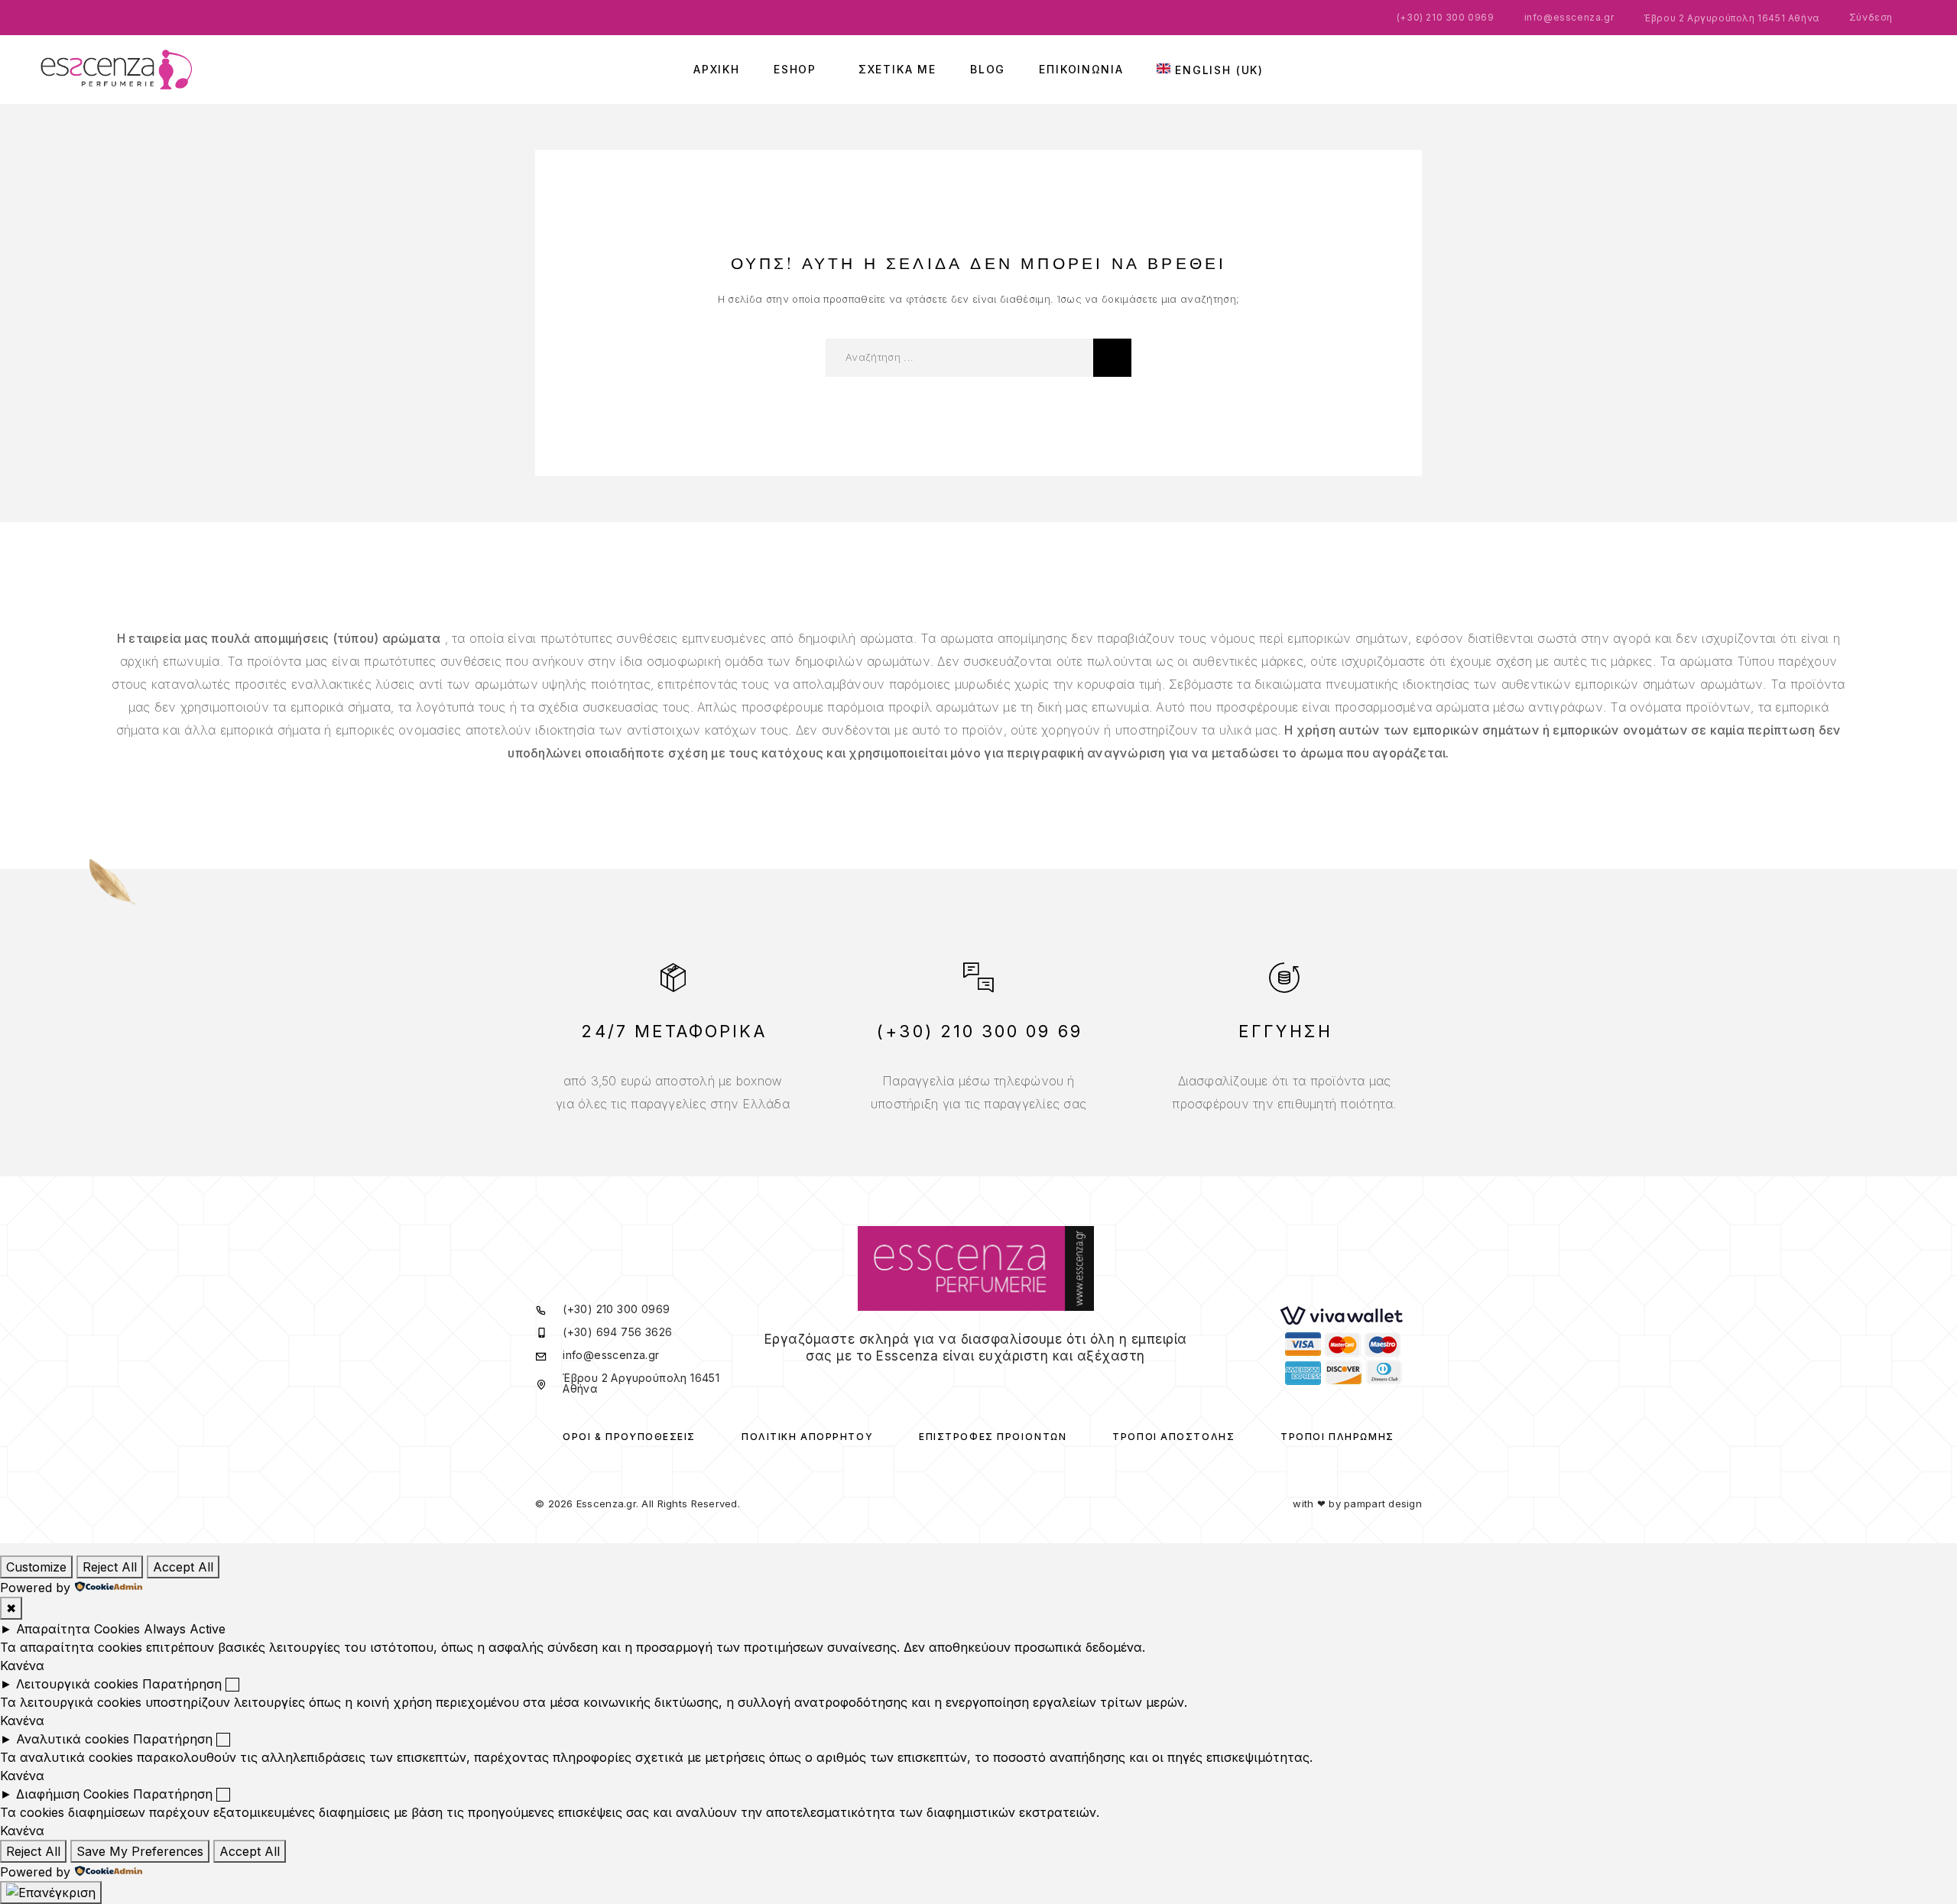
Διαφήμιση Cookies (73, 1794)
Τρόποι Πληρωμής (1337, 1437)
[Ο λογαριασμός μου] (1873, 70)
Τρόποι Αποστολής (1173, 1437)
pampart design (1383, 1503)
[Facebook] (965, 1385)
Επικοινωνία (1081, 70)
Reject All (110, 1567)
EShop (795, 70)
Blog (988, 70)
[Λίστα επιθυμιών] (1896, 67)
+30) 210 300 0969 (1447, 17)
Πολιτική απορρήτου (807, 1437)
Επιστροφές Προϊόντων (993, 1437)
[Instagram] (986, 1385)
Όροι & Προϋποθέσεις (629, 1437)
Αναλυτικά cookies (73, 1739)
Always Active (185, 1629)
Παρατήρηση (182, 1684)
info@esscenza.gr (1569, 17)
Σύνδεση (1871, 17)
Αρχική (717, 70)
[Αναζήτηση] (1850, 70)
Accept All (183, 1567)
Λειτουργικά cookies (77, 1684)
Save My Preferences (140, 1851)
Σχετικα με (897, 70)
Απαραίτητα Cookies (78, 1629)
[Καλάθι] (1919, 66)
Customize (36, 1567)
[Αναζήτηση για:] (959, 358)
